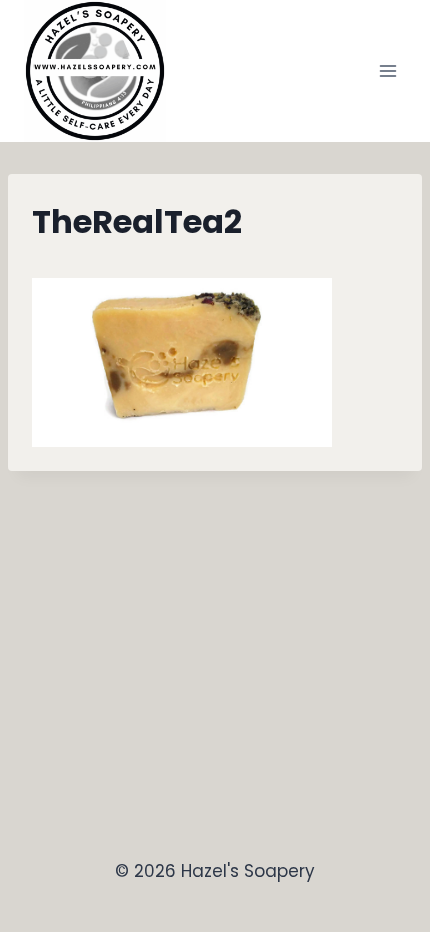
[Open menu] (387, 70)
